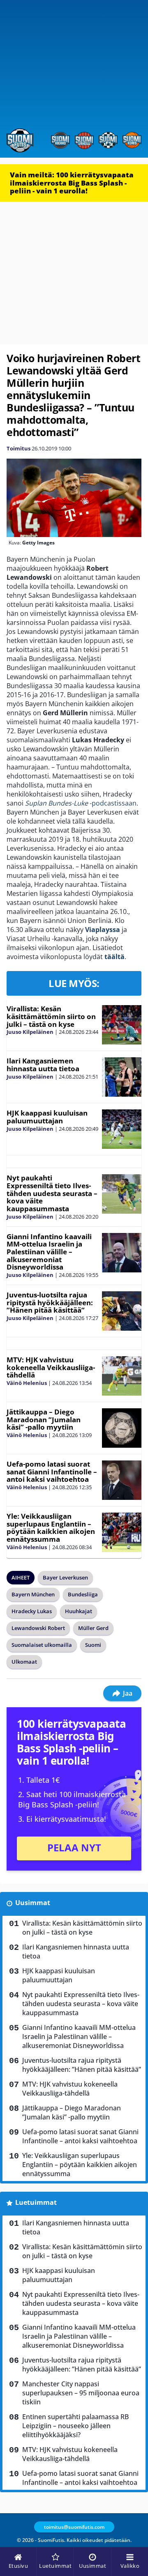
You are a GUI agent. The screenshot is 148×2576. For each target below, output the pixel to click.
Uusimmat (33, 1903)
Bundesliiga (83, 1594)
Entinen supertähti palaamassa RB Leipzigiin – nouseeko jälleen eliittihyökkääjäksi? (75, 2426)
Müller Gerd (93, 1628)
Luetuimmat (36, 2202)
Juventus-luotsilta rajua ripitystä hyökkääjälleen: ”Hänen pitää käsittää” (50, 1302)
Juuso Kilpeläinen (30, 1032)
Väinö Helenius (27, 1383)
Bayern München (33, 1594)
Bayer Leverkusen (65, 1577)
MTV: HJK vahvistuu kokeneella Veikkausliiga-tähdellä (51, 1367)
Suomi (93, 1645)
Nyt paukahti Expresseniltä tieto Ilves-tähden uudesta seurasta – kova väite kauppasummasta (52, 1193)
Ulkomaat (24, 1662)
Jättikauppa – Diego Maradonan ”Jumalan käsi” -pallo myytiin (44, 1419)
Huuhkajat (79, 1611)
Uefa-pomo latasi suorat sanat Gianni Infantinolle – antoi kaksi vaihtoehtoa (52, 1472)
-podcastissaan (81, 803)
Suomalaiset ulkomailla (42, 1645)
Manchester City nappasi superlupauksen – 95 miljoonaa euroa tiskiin (81, 2393)
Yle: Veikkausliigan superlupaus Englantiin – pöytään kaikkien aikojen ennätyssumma (51, 1528)
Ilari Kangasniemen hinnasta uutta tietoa (43, 1065)
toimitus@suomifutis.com (74, 2527)
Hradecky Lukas (32, 1611)
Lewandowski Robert (38, 1628)
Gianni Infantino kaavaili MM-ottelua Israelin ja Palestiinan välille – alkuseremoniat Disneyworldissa (49, 1252)
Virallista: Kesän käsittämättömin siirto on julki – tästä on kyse (51, 1016)
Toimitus (18, 448)
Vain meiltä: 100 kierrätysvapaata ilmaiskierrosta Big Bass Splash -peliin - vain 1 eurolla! (72, 183)
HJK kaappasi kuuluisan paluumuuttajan (47, 1117)
